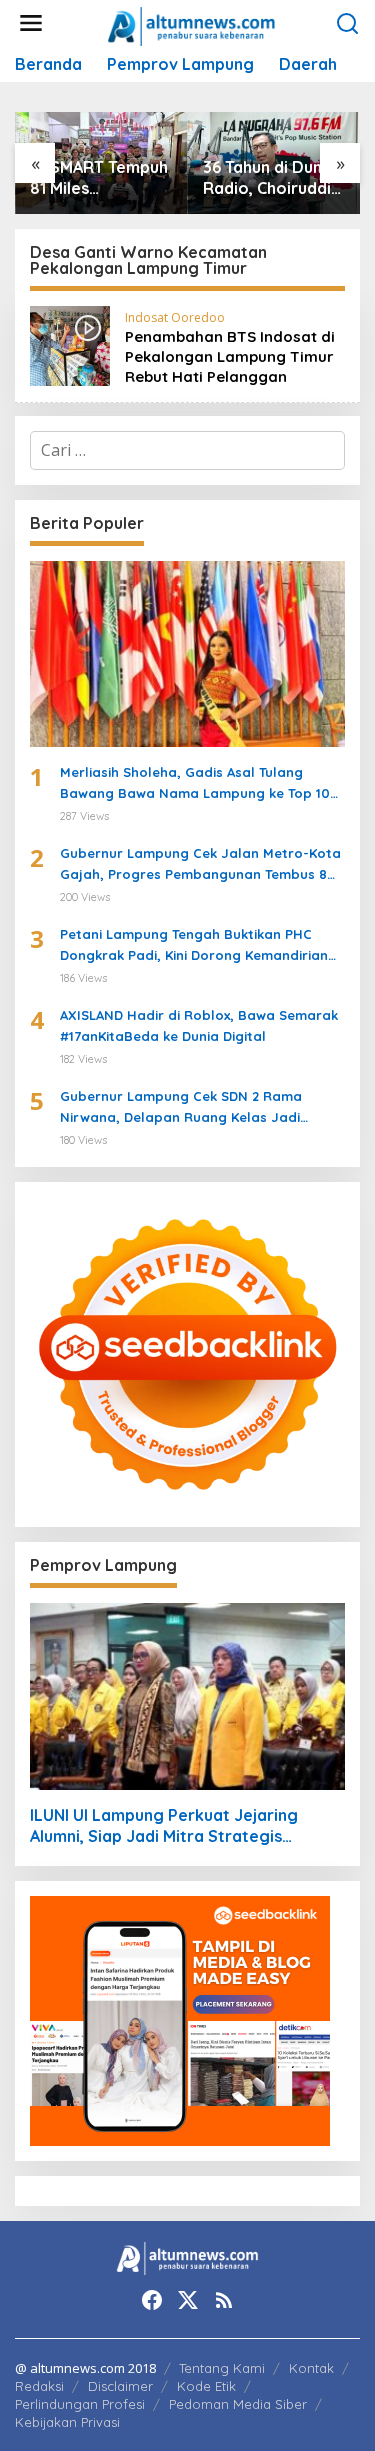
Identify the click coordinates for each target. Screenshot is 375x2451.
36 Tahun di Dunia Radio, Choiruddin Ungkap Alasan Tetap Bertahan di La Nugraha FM (273, 178)
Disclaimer (120, 2386)
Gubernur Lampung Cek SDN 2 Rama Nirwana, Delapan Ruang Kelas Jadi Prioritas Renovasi (181, 1108)
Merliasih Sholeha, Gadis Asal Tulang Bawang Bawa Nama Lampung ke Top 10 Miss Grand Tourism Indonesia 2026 (195, 784)
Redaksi (39, 2386)
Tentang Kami (222, 2368)
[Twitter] (188, 2300)
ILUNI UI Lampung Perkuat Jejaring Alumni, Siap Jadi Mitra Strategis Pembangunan (164, 1826)
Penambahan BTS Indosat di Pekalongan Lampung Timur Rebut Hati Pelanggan (230, 356)
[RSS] (224, 2300)
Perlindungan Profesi (80, 2404)
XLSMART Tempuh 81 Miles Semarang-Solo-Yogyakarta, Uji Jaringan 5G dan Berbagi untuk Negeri (99, 178)
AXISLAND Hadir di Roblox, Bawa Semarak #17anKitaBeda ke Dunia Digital (199, 1025)
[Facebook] (152, 2300)
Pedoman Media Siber (238, 2404)
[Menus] (31, 23)
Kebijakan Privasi (67, 2422)
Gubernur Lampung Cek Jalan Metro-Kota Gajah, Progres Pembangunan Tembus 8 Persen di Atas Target (200, 865)
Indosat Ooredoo (175, 317)
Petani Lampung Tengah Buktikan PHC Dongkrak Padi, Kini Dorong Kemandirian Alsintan (194, 946)
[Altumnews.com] (191, 24)
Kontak (311, 2368)
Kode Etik (206, 2386)
